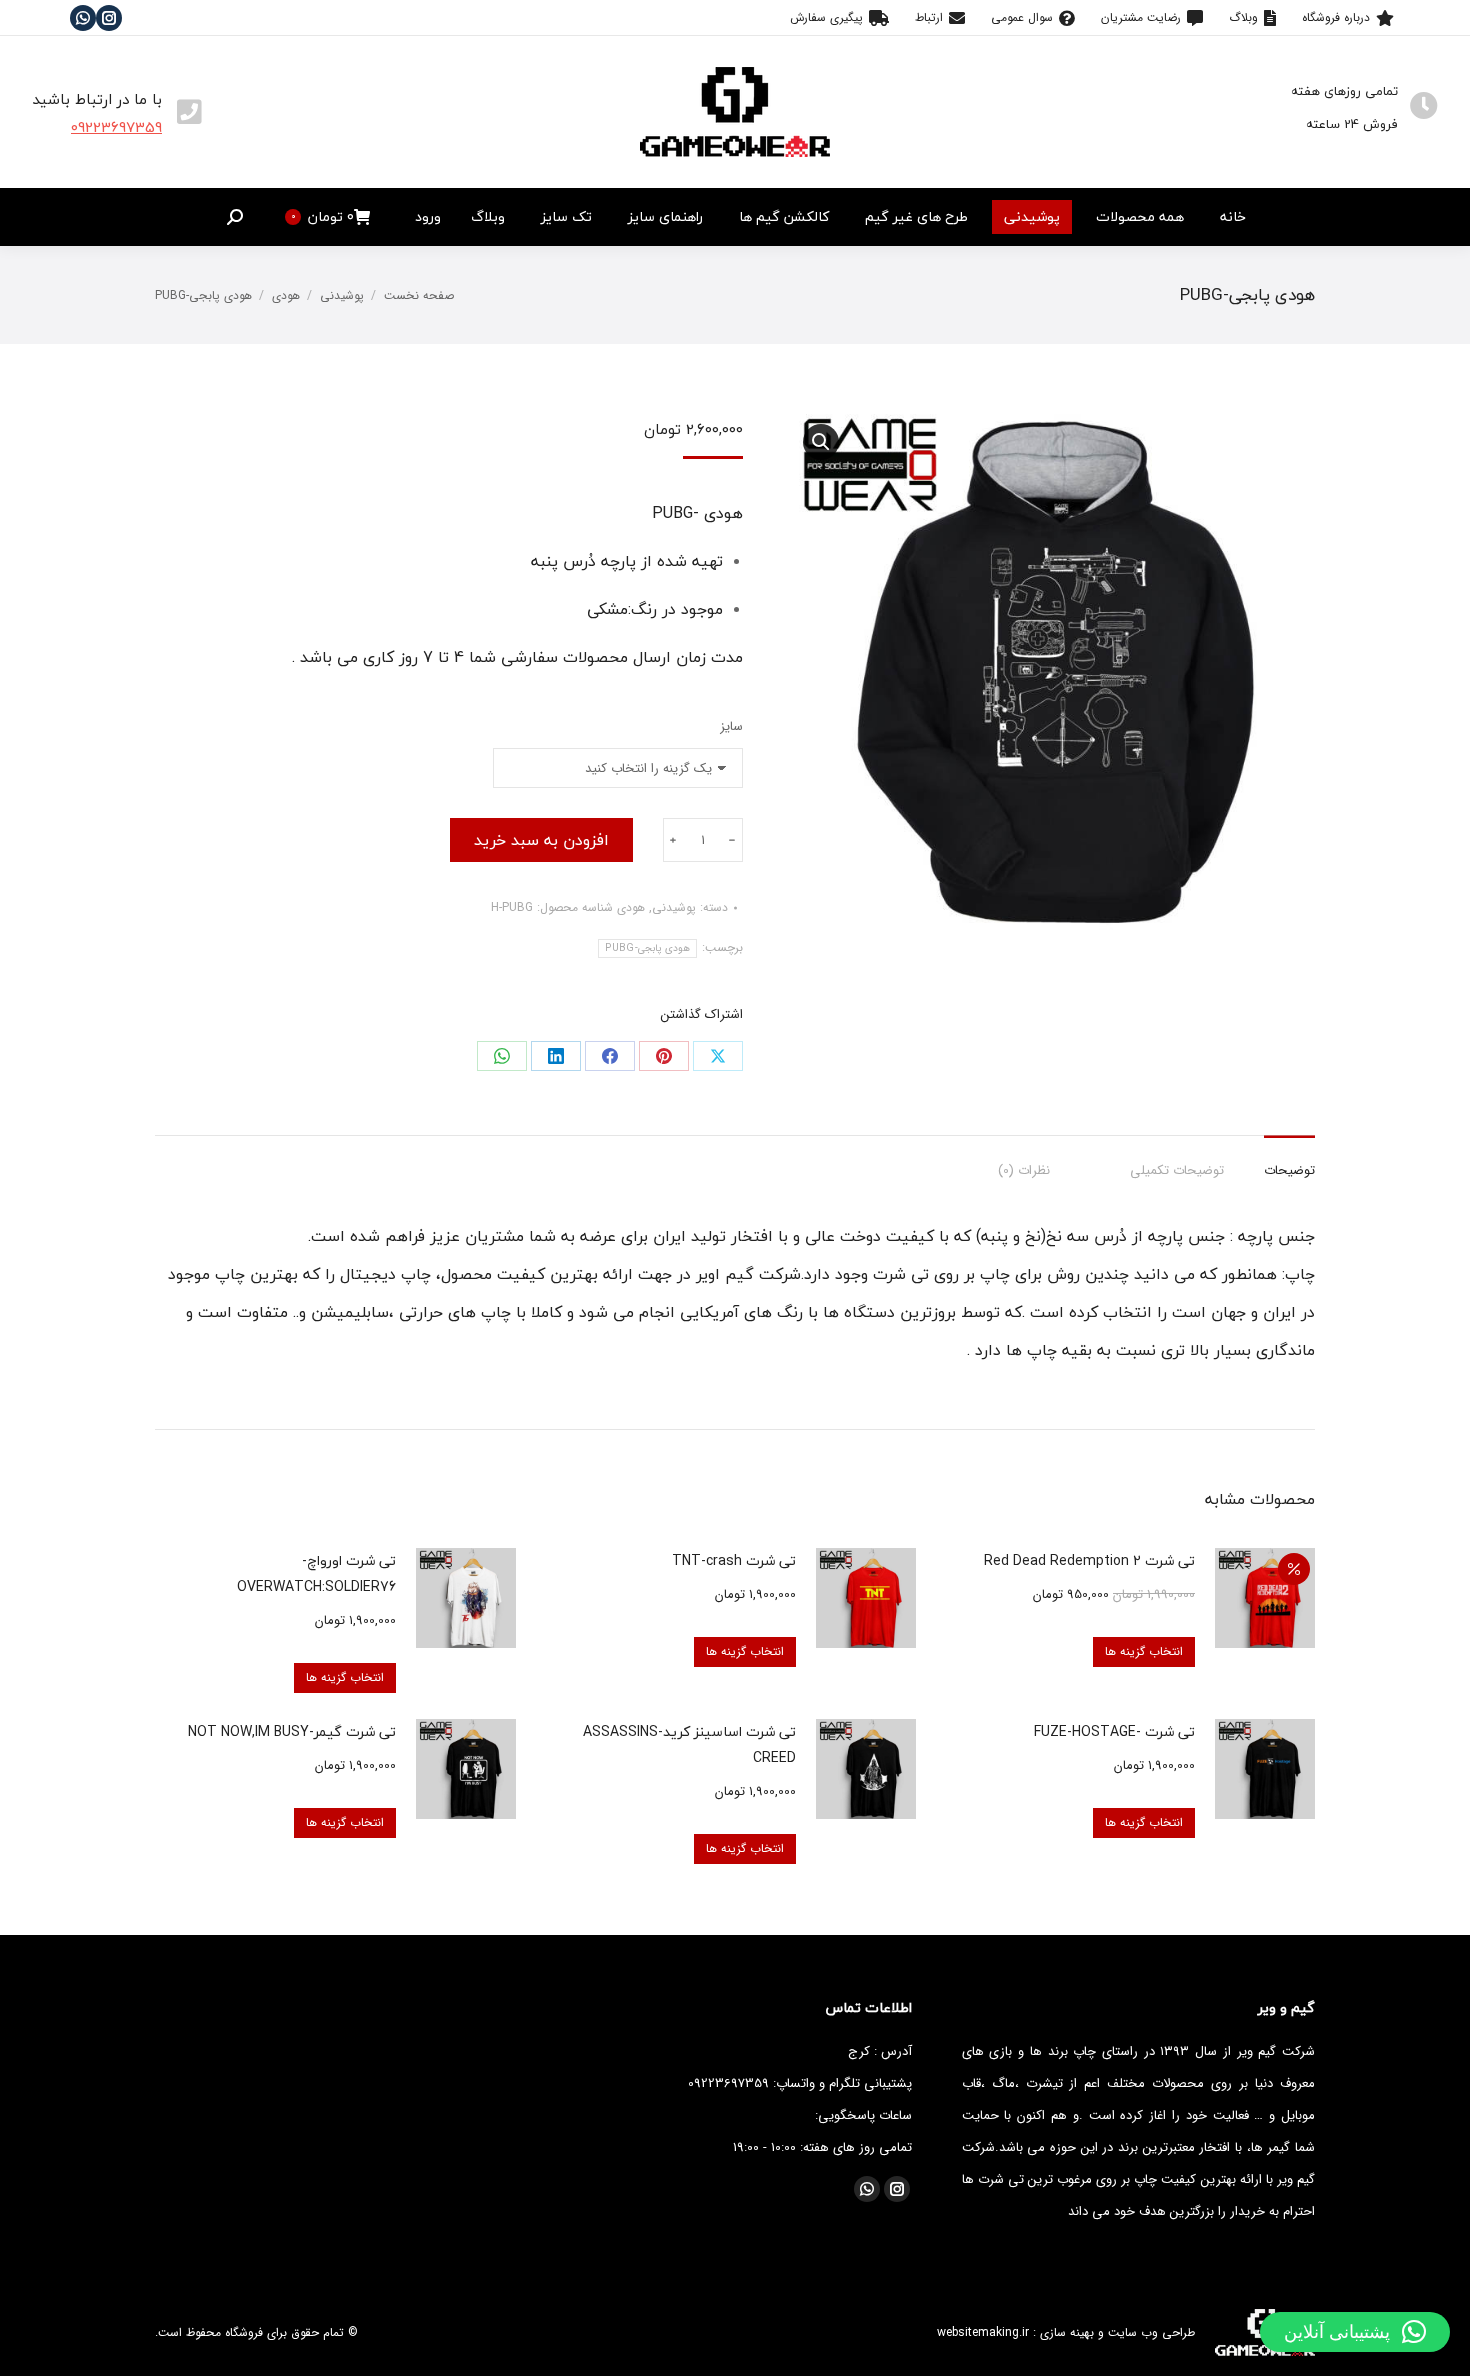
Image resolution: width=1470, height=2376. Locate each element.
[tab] (1289, 1161)
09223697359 (116, 127)
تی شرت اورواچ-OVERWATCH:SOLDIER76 (316, 1573)
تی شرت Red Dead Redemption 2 (1089, 1560)
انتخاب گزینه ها (1144, 1651)
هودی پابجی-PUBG (647, 948)
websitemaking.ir (983, 2332)
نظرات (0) (1024, 1170)
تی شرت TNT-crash (734, 1560)
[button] (1355, 2332)
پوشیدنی (674, 907)
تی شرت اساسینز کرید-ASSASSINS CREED (689, 1744)
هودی (631, 907)
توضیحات (1289, 1170)
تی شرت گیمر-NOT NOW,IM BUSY (292, 1731)
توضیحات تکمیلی (1177, 1170)
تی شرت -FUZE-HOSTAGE (1114, 1731)
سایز (731, 726)
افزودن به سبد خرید (541, 840)
